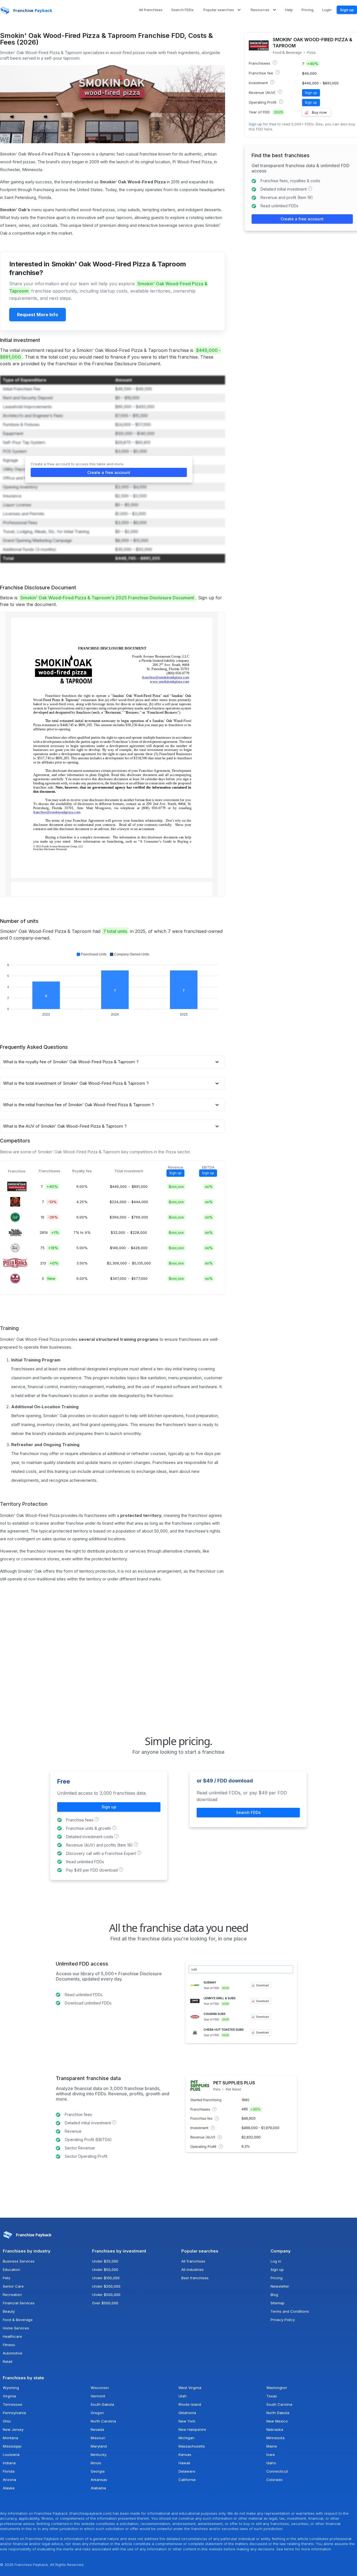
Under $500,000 (106, 2295)
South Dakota (102, 2404)
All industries (192, 2269)
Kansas (185, 2455)
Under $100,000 (106, 2278)
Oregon (97, 2413)
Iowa (271, 2455)
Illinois (96, 2463)
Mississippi (12, 2446)
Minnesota (275, 2438)
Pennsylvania (14, 2413)
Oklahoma (187, 2413)
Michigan (186, 2438)
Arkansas (99, 2480)
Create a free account (109, 472)
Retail (8, 2361)
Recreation (12, 2295)
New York (187, 2421)
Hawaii (184, 2463)
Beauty (9, 2311)
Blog (274, 2295)
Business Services (19, 2261)
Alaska (9, 2488)
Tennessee (13, 2404)
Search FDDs (248, 1812)
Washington (277, 2388)
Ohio (7, 2421)
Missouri (98, 2438)
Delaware (187, 2471)
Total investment (129, 1171)
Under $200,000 (106, 2286)
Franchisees (50, 1171)
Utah (183, 2396)
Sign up (347, 10)
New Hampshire (192, 2429)
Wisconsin (100, 2388)
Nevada (97, 2429)
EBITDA (208, 1167)
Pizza (311, 53)
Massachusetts (192, 2446)
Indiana (9, 2463)
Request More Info (38, 315)
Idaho (271, 2463)
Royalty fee (82, 1171)
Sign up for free (263, 124)
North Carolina (103, 2421)
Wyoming (11, 2388)
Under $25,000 (105, 2261)
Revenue (176, 1167)
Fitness (9, 2345)
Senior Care (13, 2286)
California (187, 2480)
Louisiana (11, 2455)
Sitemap (278, 2303)
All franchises (193, 2261)
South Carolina (279, 2404)
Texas (272, 2396)
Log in (276, 2261)
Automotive (13, 2353)
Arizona (9, 2480)
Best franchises (195, 2278)
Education (11, 2269)
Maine (272, 2446)
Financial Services (19, 2303)
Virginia (9, 2396)
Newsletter (280, 2286)
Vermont (98, 2396)
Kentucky (99, 2455)
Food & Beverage (287, 53)
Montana (10, 2438)
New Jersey (13, 2429)
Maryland (99, 2446)
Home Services (16, 2328)
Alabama (98, 2488)
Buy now (319, 112)
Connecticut (277, 2471)
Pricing (277, 2278)
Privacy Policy (283, 2320)
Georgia (98, 2471)
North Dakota (278, 2413)
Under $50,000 (105, 2269)
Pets (7, 2278)
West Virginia (190, 2388)
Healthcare (12, 2336)
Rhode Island (190, 2404)
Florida (9, 2471)
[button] (222, 10)
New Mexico (277, 2421)
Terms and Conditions (290, 2311)
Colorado (274, 2480)
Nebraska (275, 2429)
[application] (113, 985)
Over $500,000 (105, 2303)
